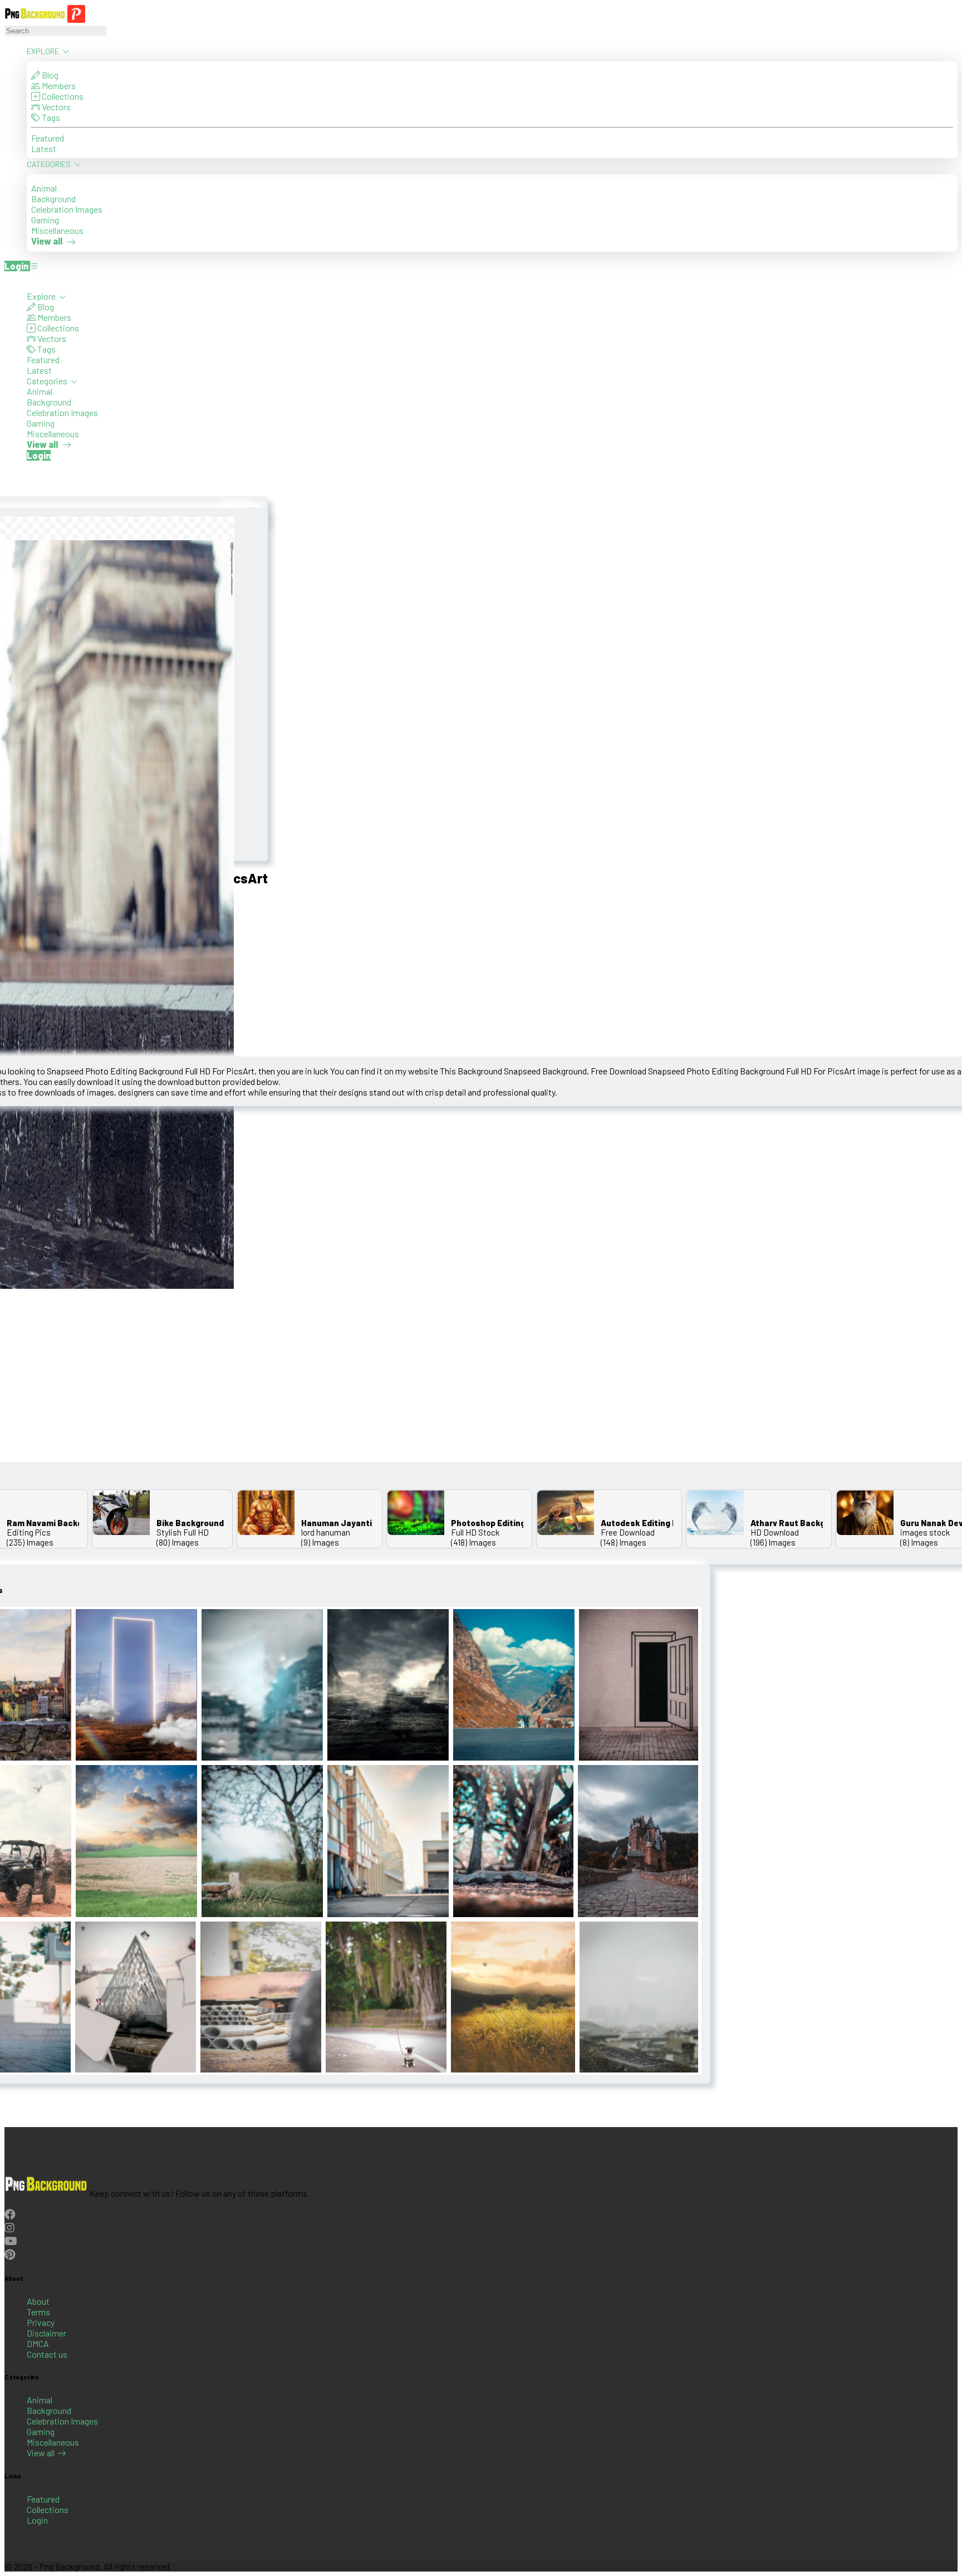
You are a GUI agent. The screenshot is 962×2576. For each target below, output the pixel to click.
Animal (44, 188)
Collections (62, 96)
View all (41, 2453)
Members (58, 85)
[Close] (8, 280)
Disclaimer (46, 2333)
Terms (38, 2312)
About (38, 2301)
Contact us (47, 2354)
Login (37, 2520)
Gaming (45, 220)
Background (53, 199)
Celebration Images (67, 209)
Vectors (55, 107)
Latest (44, 148)
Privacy (41, 2322)
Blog (49, 75)
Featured (48, 138)
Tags (50, 117)
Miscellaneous (57, 230)
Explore (44, 51)
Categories (50, 164)
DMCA (38, 2343)
